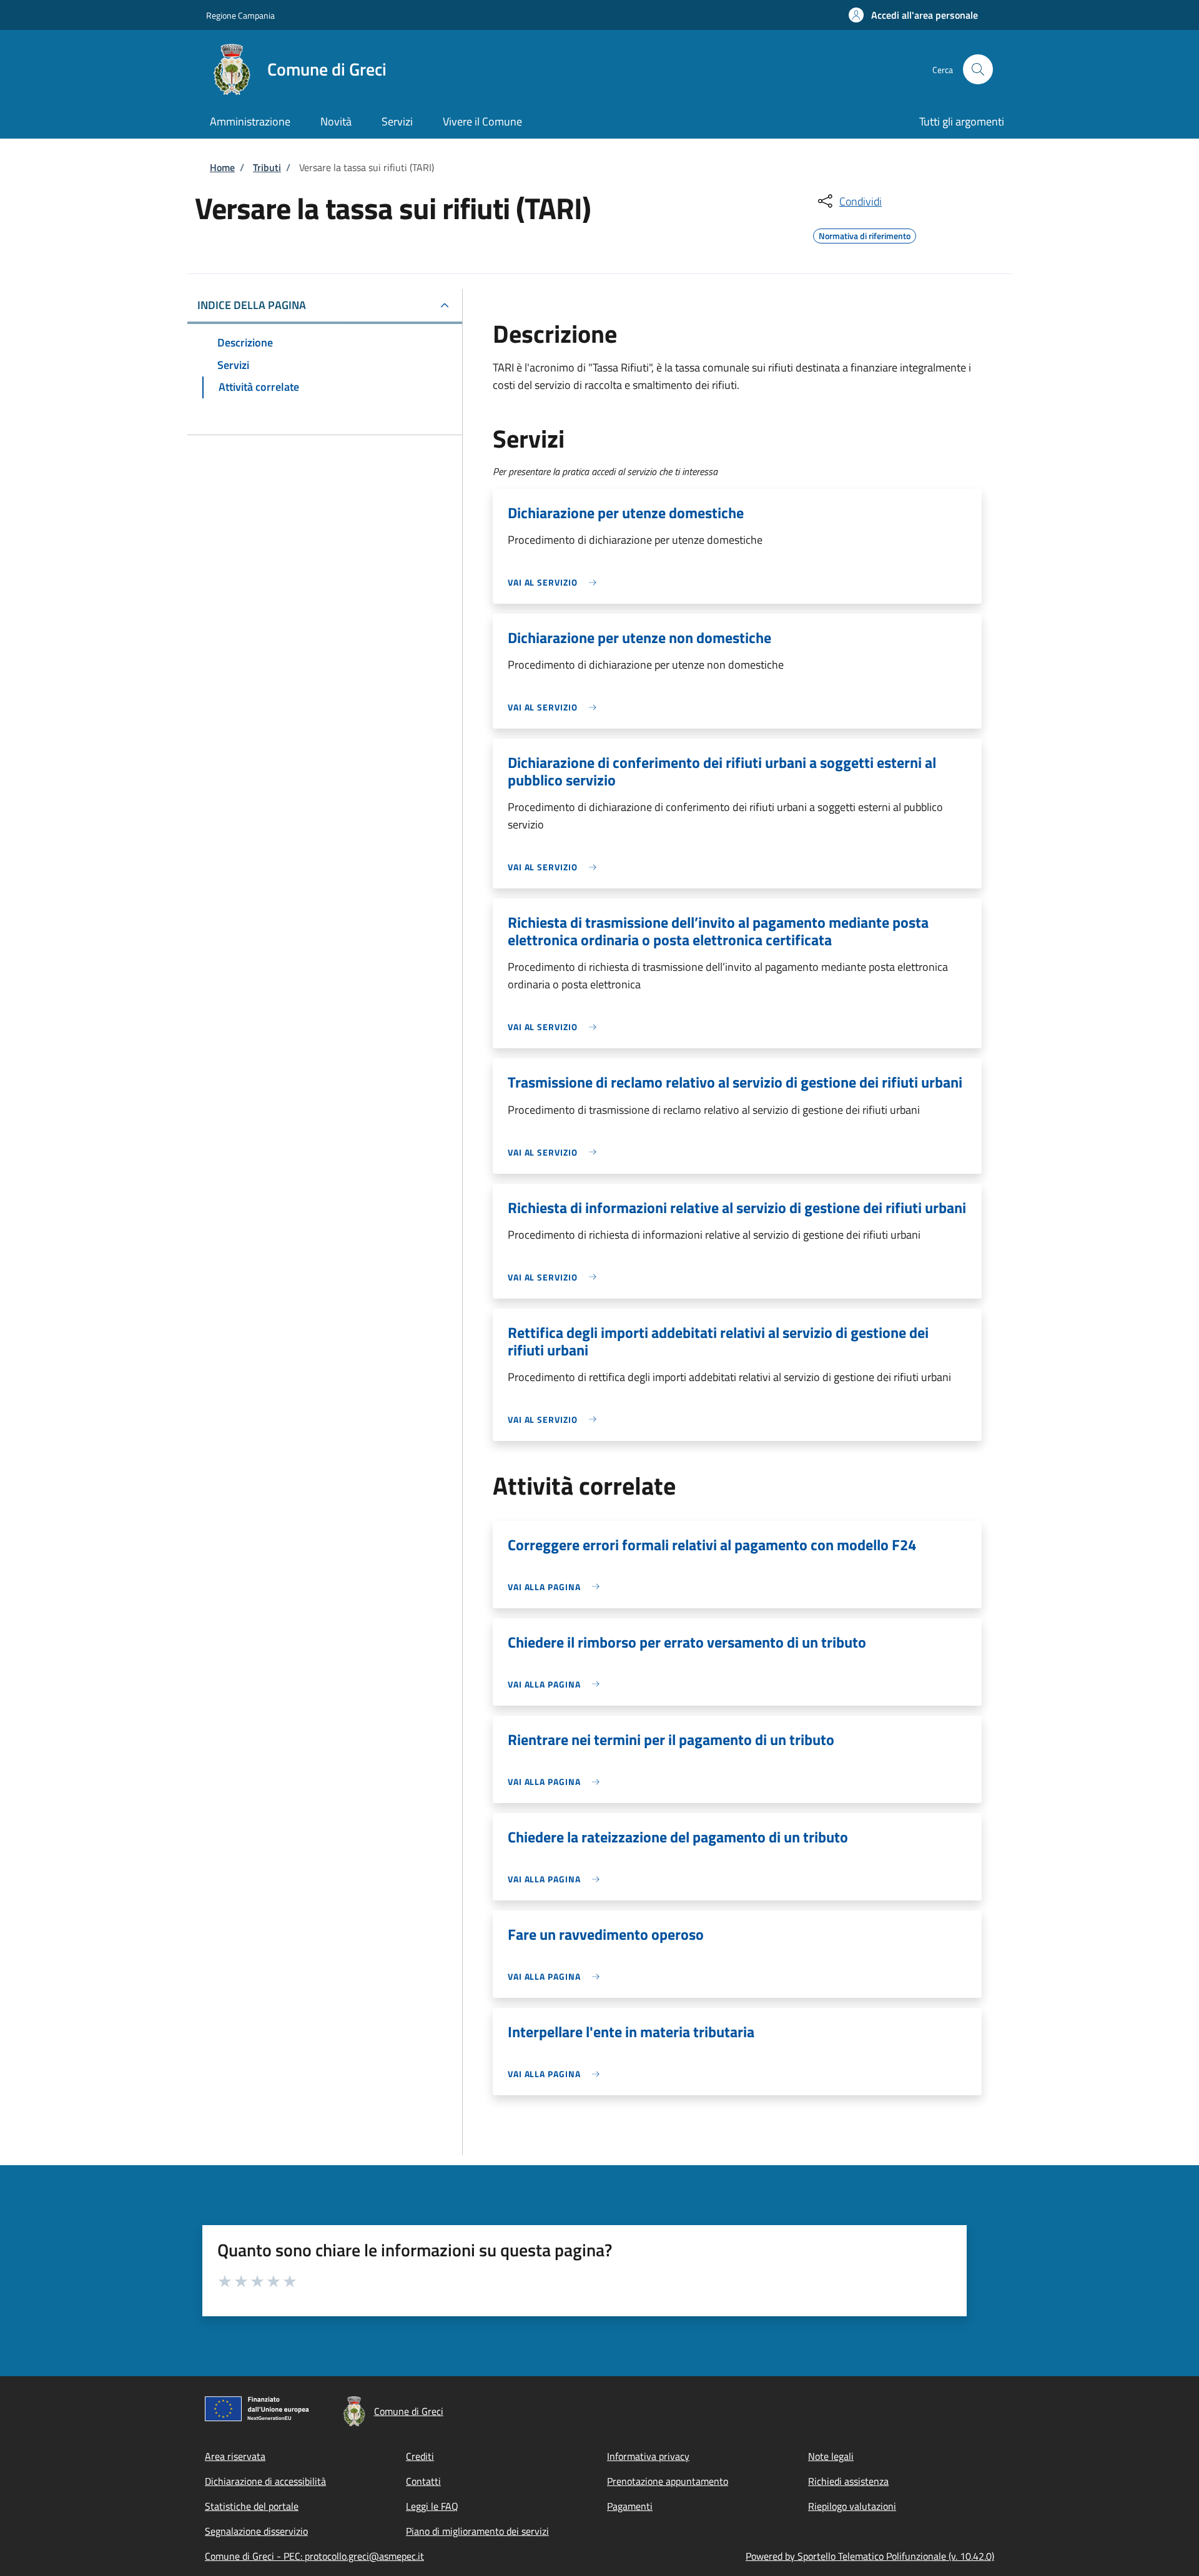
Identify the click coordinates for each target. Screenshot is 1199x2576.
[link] (555, 582)
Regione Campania (240, 15)
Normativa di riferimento (865, 234)
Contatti (423, 2481)
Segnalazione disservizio (256, 2531)
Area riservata (235, 2456)
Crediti (420, 2456)
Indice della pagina (252, 305)
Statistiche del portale (252, 2506)
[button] (913, 15)
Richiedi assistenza (848, 2481)
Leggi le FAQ (432, 2506)
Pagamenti (630, 2506)
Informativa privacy (648, 2456)
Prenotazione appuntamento (668, 2481)
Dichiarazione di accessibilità (265, 2481)
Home (222, 167)
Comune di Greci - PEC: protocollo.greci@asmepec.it (314, 2556)
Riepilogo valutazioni (852, 2506)
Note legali (831, 2456)
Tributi (267, 167)
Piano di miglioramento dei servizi (477, 2531)
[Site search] (978, 69)
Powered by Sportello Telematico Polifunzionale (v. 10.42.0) (870, 2556)
